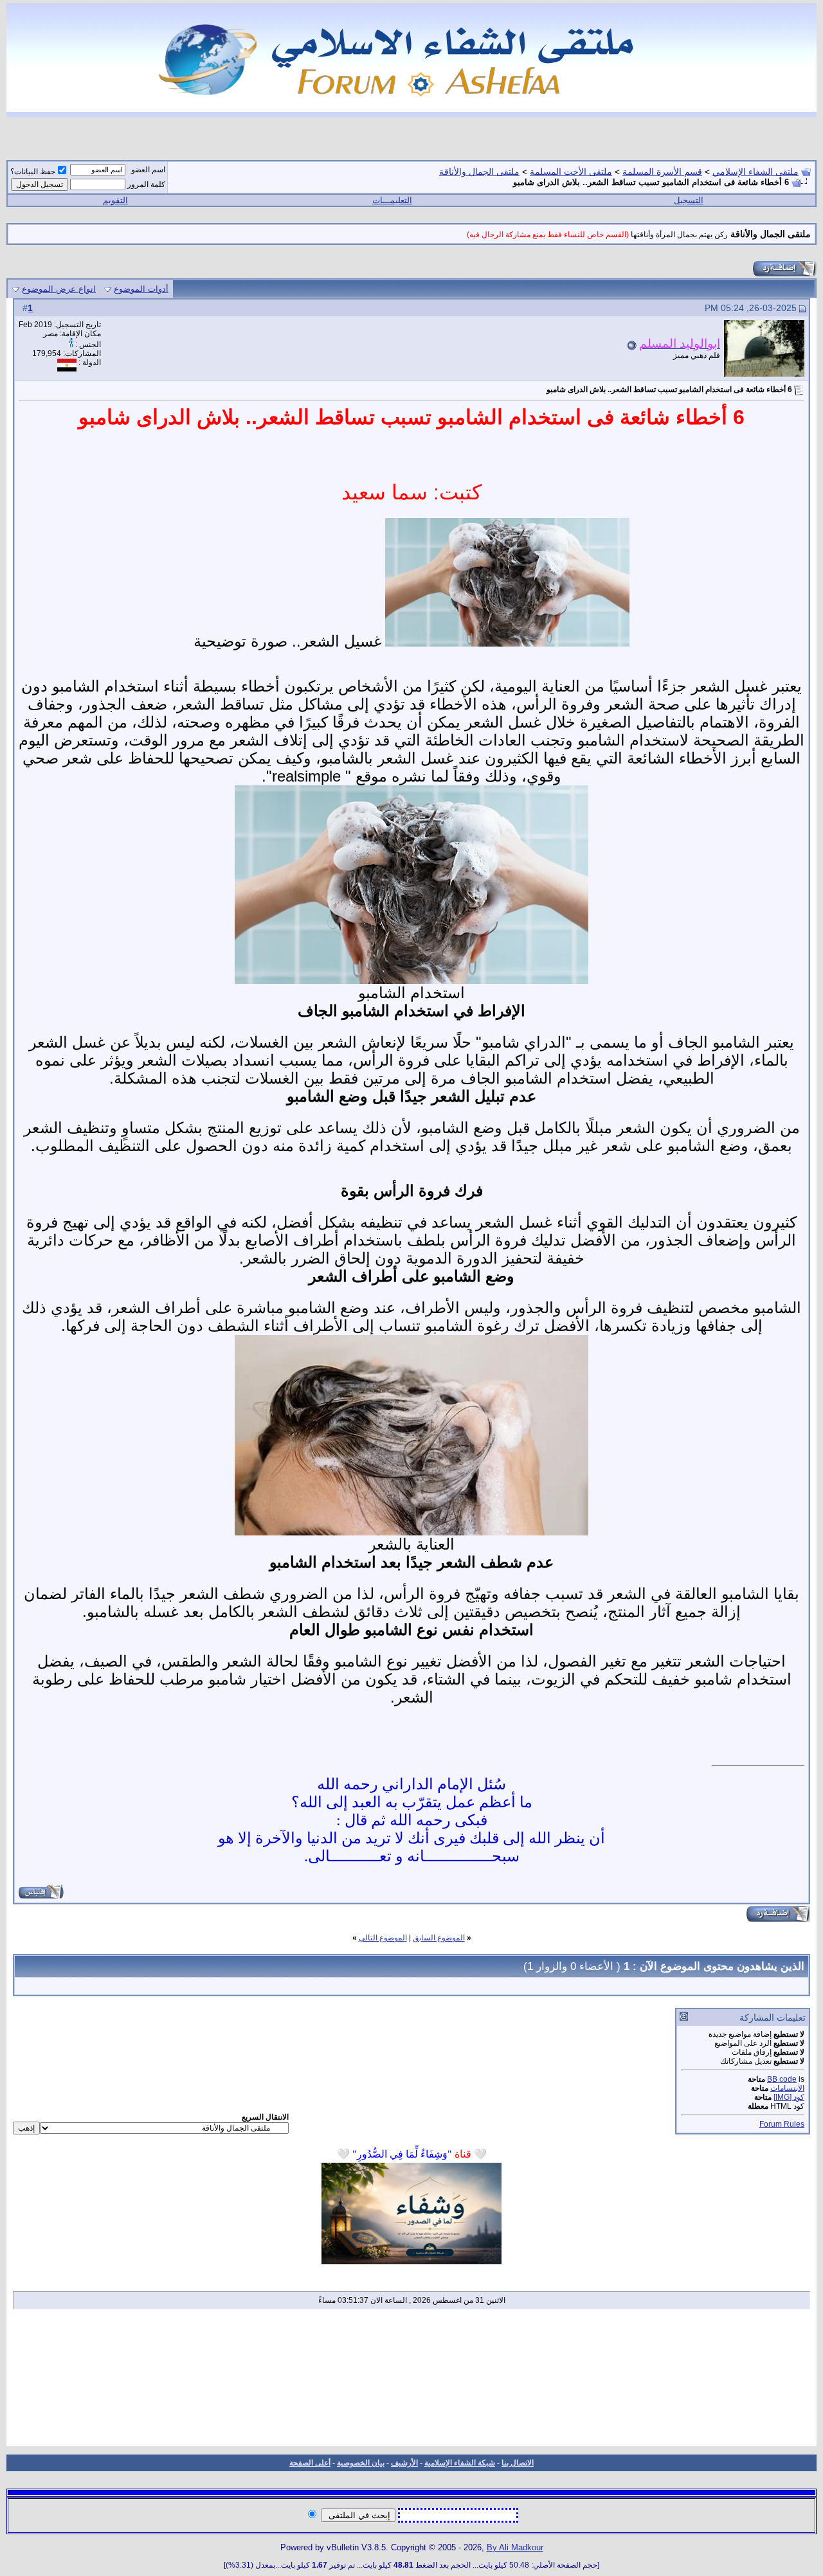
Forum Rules (782, 2124)
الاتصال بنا (518, 2463)
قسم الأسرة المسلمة (662, 172)
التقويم (115, 200)
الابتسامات (787, 2088)
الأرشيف (404, 2463)
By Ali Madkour (515, 2547)
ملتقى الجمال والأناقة (479, 172)
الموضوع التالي (383, 1938)
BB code (782, 2079)
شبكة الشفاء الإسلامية (460, 2463)
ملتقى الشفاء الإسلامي (755, 172)
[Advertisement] (411, 2382)
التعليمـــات (392, 200)
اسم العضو (148, 170)
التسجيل (689, 200)
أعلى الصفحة (310, 2463)
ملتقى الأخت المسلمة (571, 172)
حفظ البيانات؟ (33, 172)
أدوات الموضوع (141, 289)
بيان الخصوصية (361, 2463)
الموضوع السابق (439, 1938)
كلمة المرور (146, 184)
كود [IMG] (789, 2097)
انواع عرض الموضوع (59, 289)
